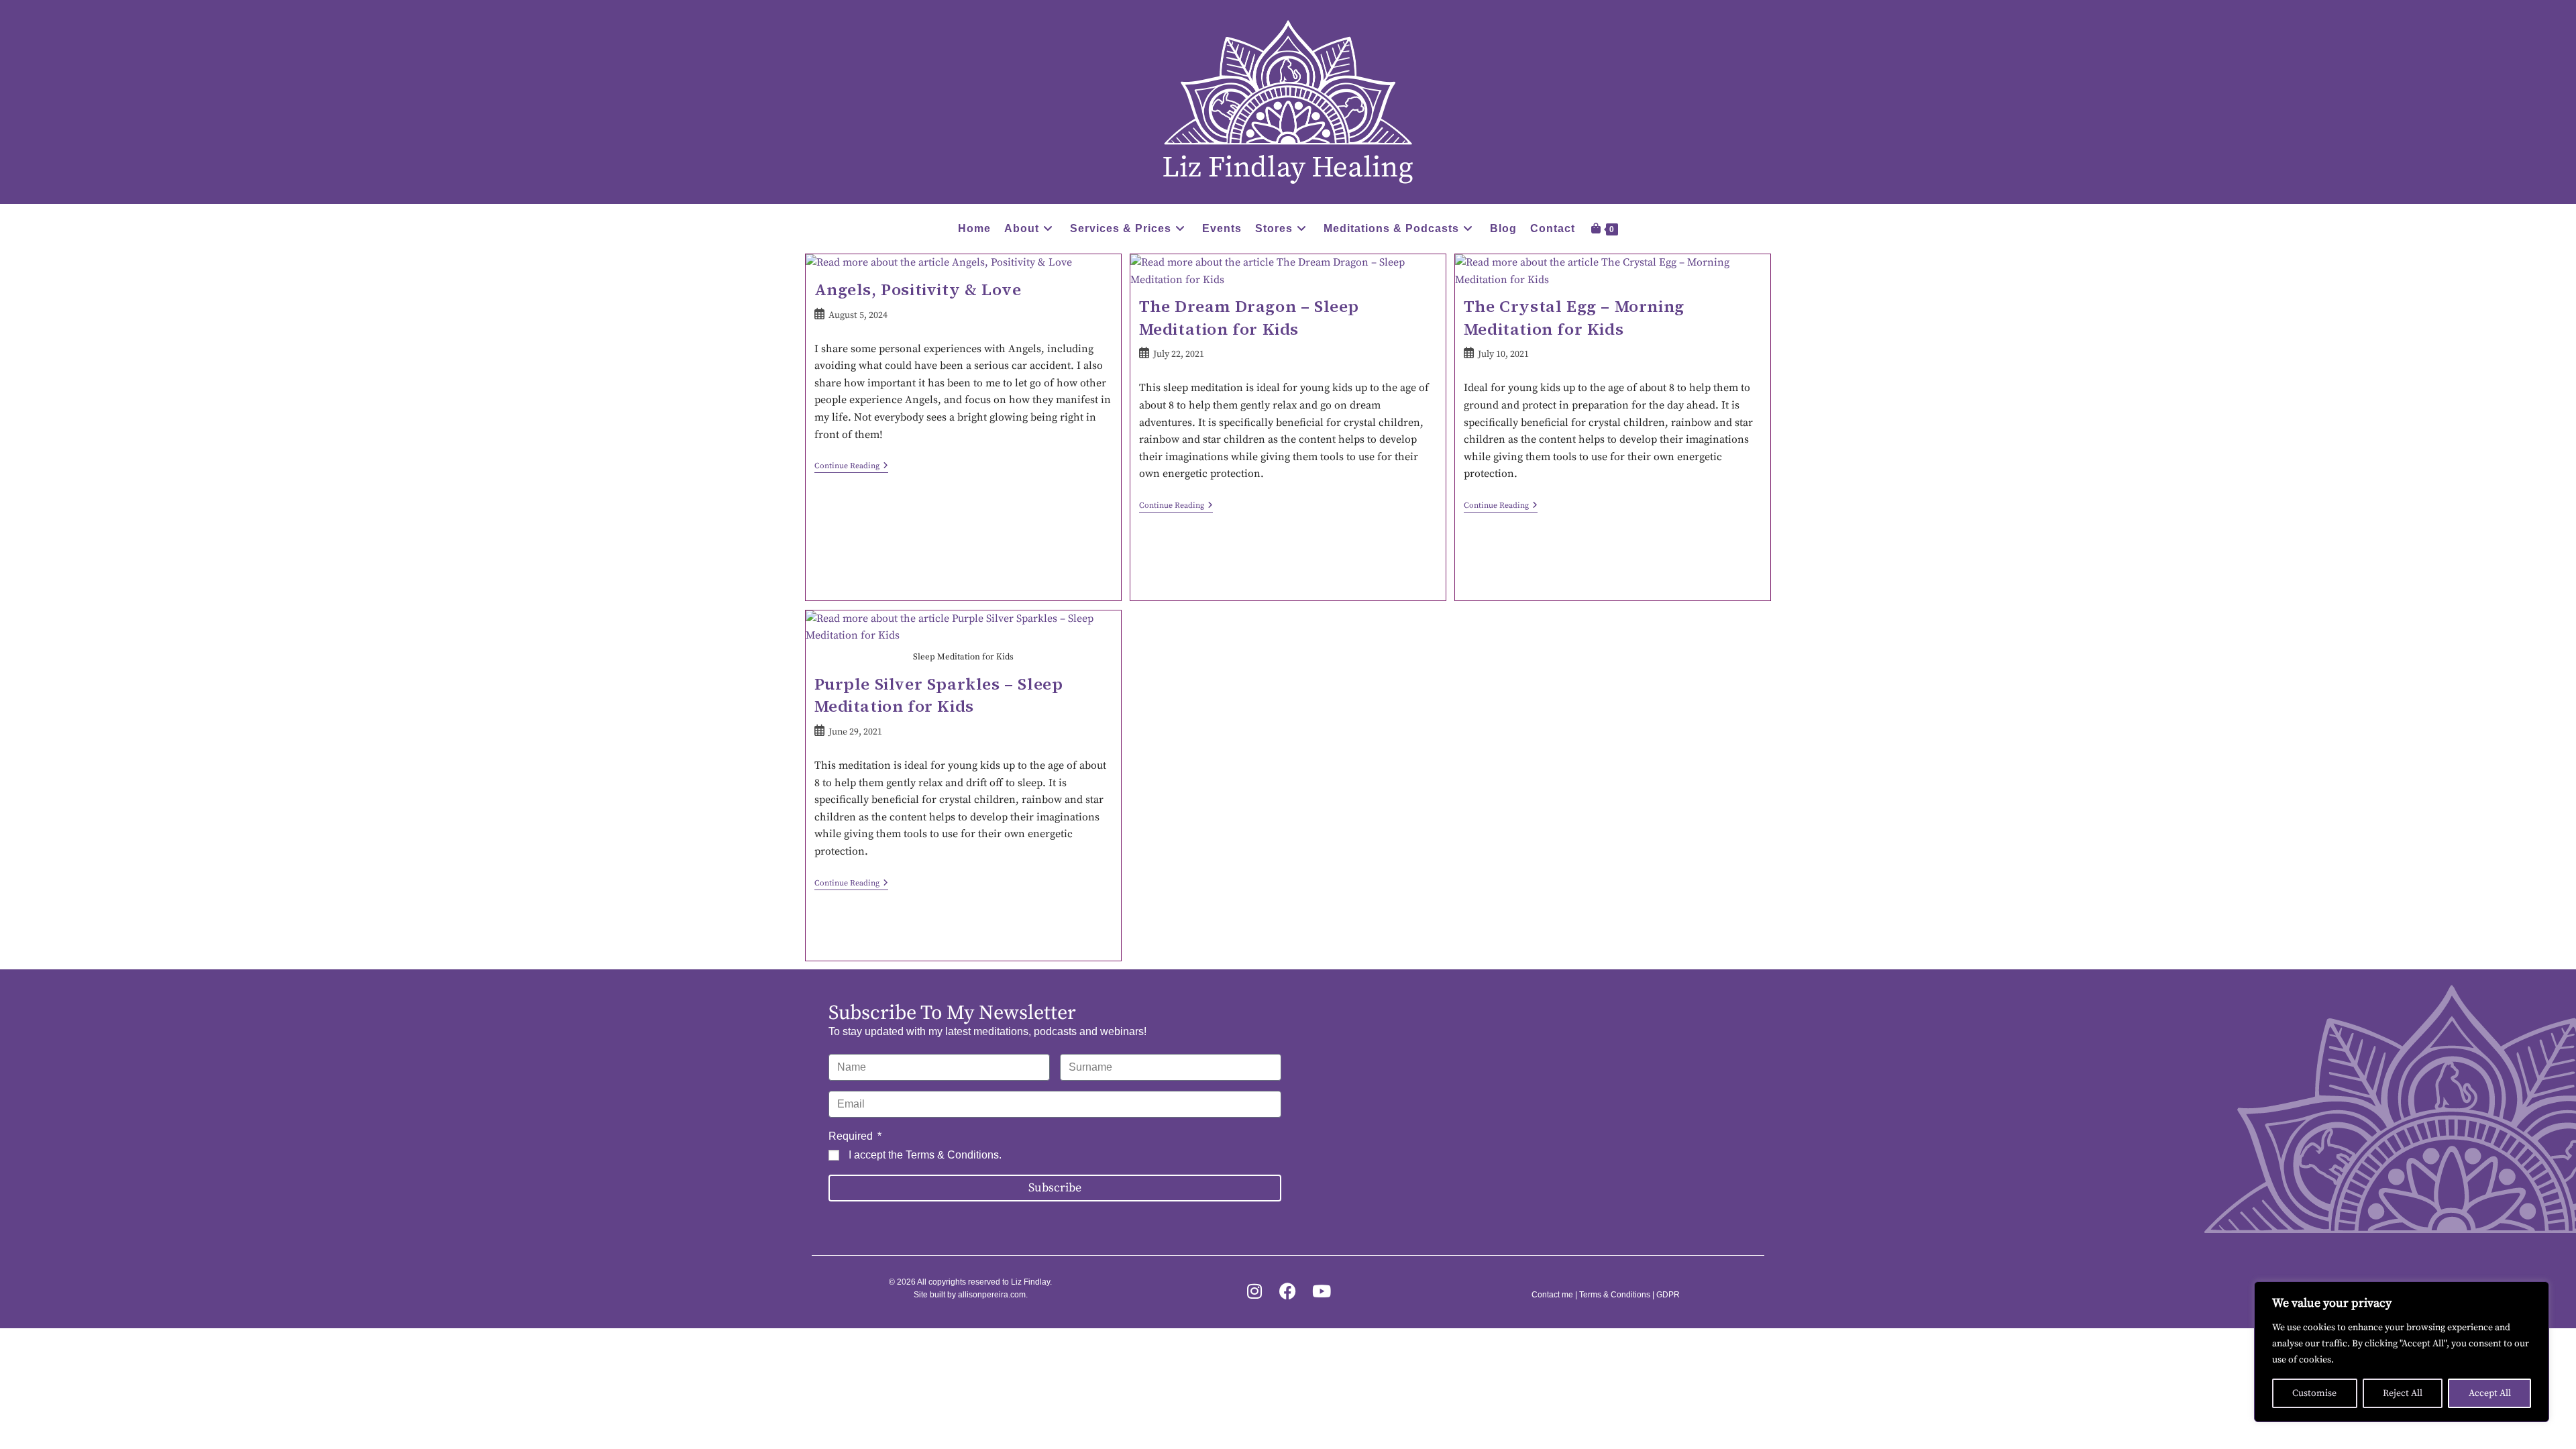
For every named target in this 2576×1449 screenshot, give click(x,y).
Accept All (2490, 1393)
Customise (2314, 1393)
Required (852, 1136)
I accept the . (925, 1155)
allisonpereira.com (992, 1295)
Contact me (1552, 1295)
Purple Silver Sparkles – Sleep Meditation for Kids (939, 695)
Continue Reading (851, 466)
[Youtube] (1321, 1291)
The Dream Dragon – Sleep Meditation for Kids (1249, 318)
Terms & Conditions (952, 1155)
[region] (2402, 1352)
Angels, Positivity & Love (918, 289)
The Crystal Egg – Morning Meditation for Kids (1574, 318)
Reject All (2403, 1393)
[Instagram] (1254, 1291)
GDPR (1668, 1295)
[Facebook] (1288, 1291)
